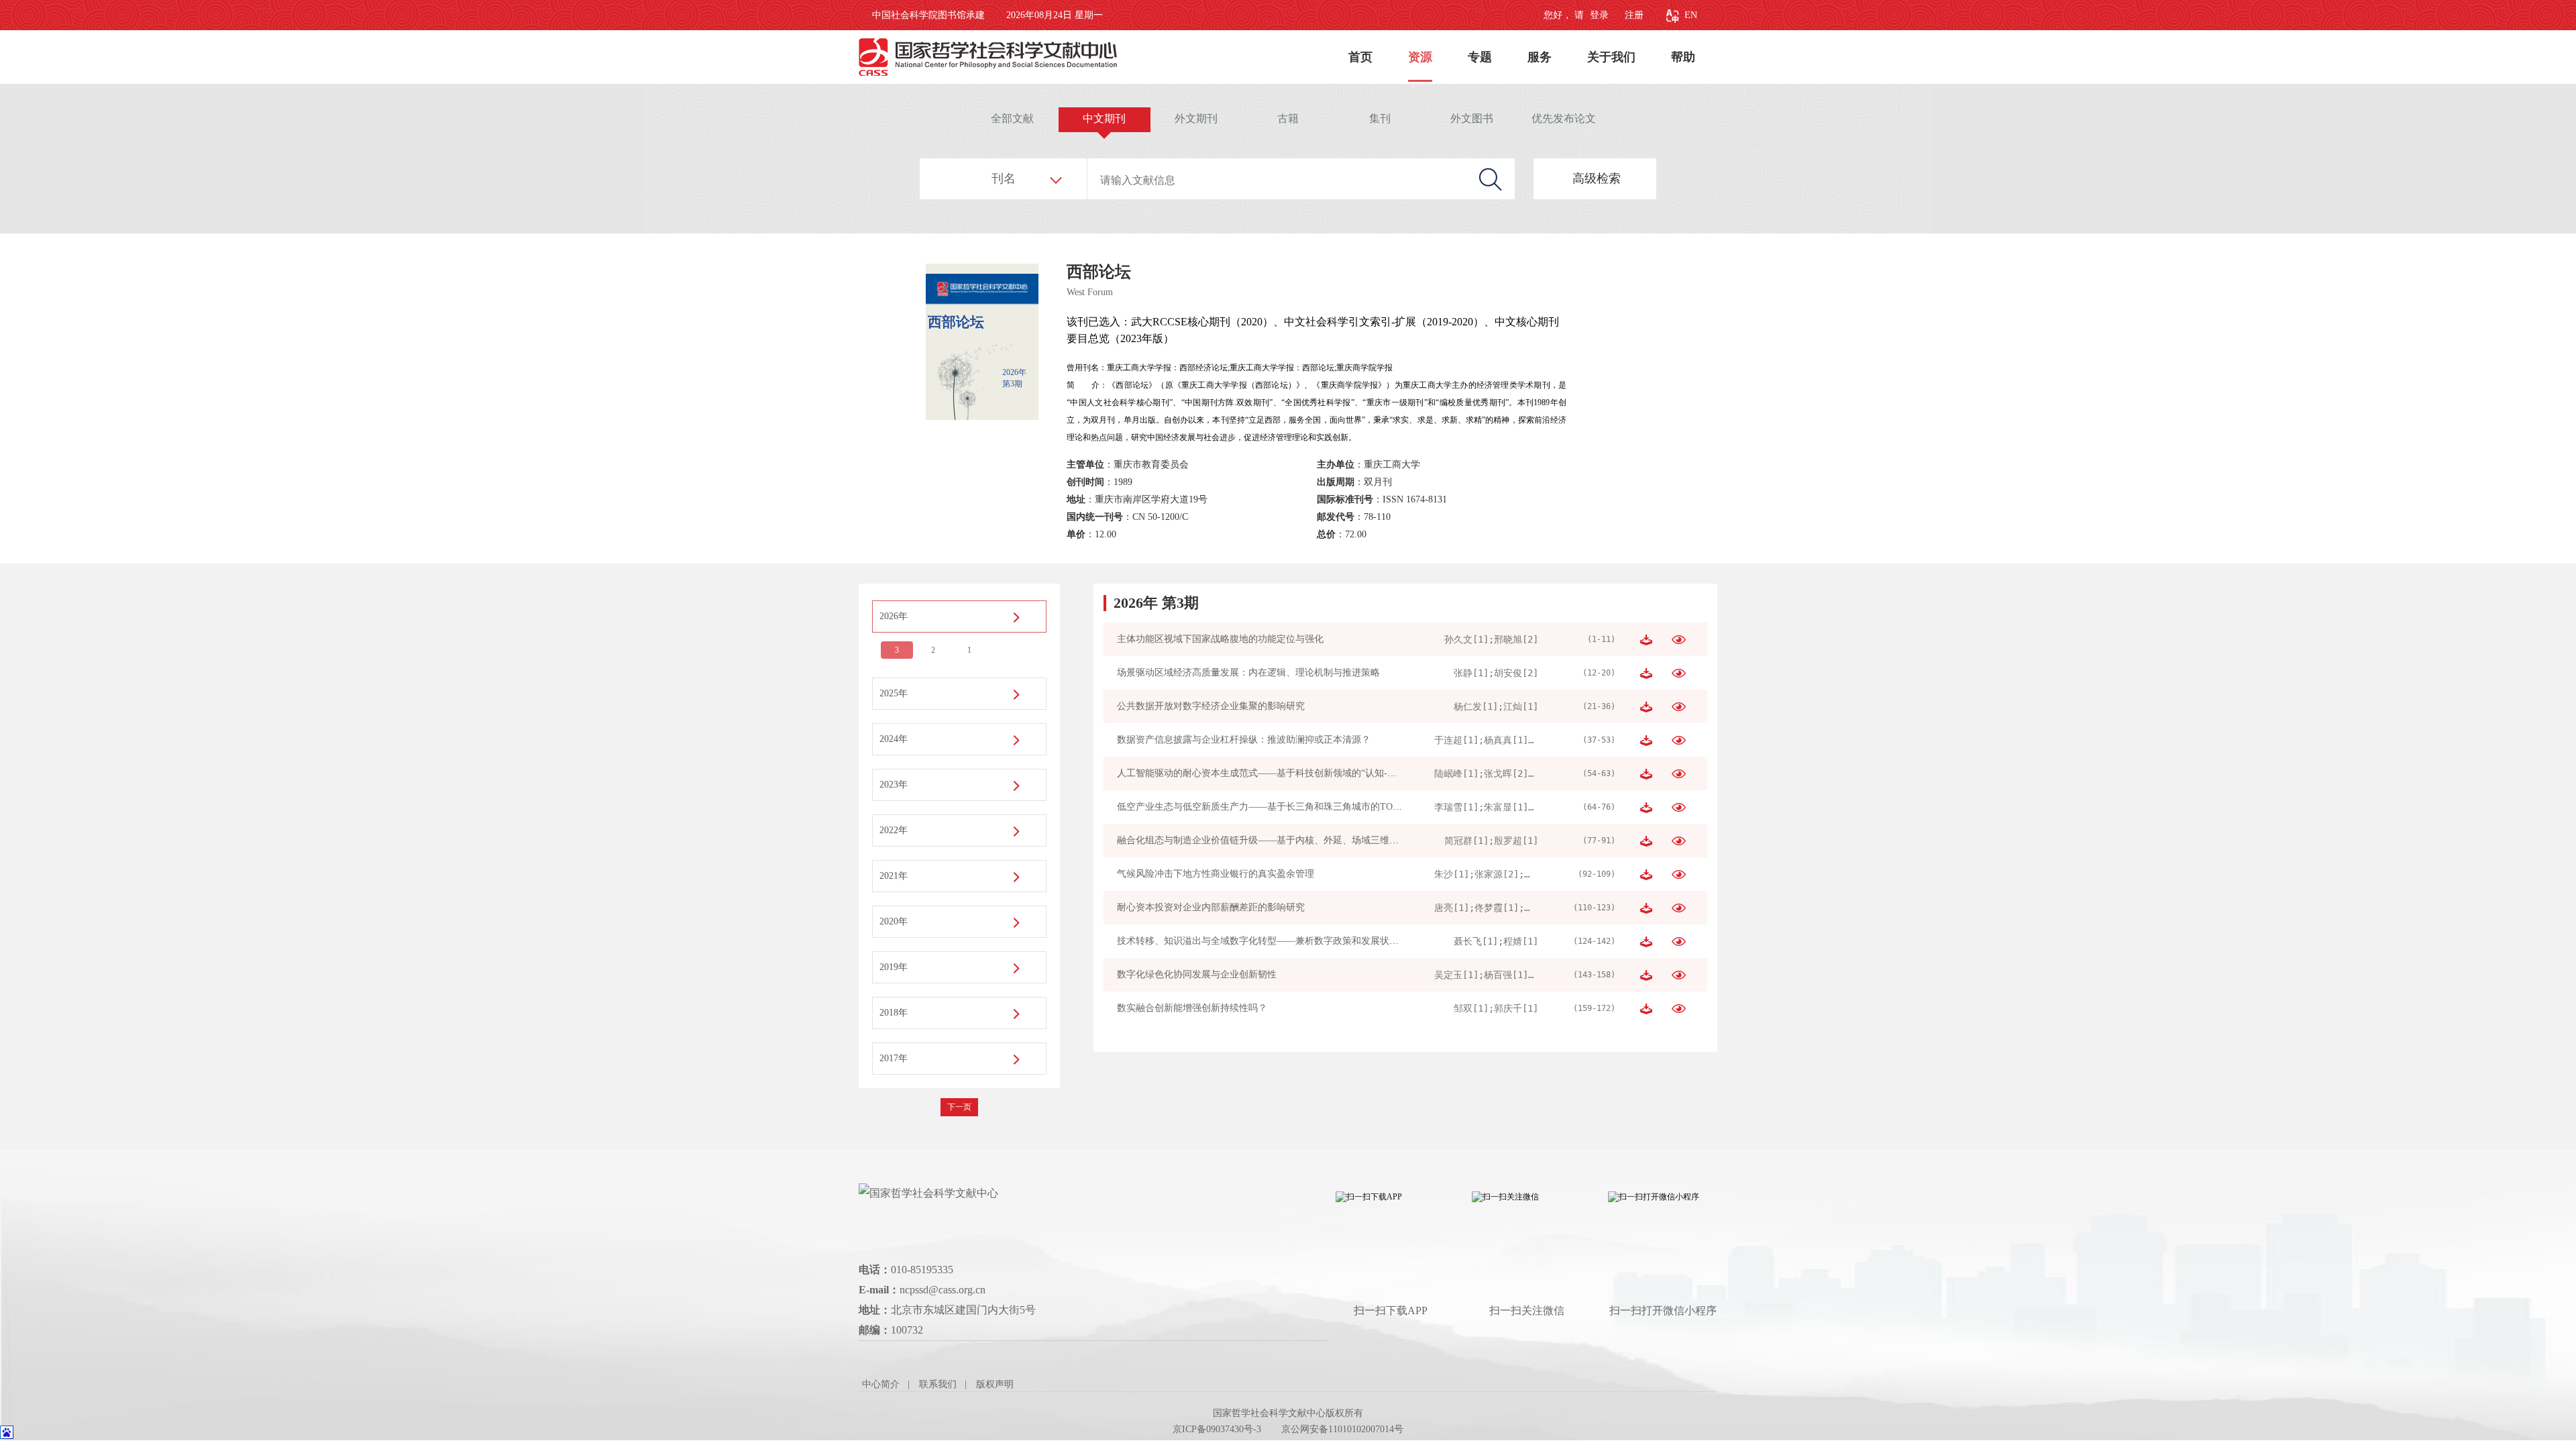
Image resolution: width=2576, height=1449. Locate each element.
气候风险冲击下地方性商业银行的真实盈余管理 (1216, 874)
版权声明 (995, 1384)
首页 (1360, 57)
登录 (1598, 15)
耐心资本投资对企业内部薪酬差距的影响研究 (1211, 907)
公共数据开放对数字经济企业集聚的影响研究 (1211, 706)
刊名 (1004, 178)
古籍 (1288, 118)
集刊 (1380, 118)
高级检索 (1597, 178)
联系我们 (938, 1384)
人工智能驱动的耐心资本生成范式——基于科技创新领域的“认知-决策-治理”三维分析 (1293, 773)
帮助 (1683, 57)
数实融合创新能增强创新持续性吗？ (1192, 1008)
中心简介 (881, 1384)
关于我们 (1611, 57)
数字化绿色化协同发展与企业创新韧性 (1197, 974)
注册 (1634, 15)
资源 (1420, 57)
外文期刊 (1196, 118)
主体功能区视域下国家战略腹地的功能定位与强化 (1220, 639)
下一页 (959, 1107)
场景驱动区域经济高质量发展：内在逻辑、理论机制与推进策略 (1248, 673)
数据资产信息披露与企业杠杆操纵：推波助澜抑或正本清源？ (1244, 740)
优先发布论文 (1564, 118)
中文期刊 (1104, 118)
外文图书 (1472, 118)
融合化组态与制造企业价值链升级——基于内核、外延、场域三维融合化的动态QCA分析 (1300, 840)
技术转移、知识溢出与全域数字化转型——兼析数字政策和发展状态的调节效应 (1281, 941)
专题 (1480, 57)
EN (1691, 15)
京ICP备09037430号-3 (1217, 1429)
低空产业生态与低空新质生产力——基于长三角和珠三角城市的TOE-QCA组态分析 (1288, 807)
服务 (1540, 57)
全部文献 (1012, 118)
